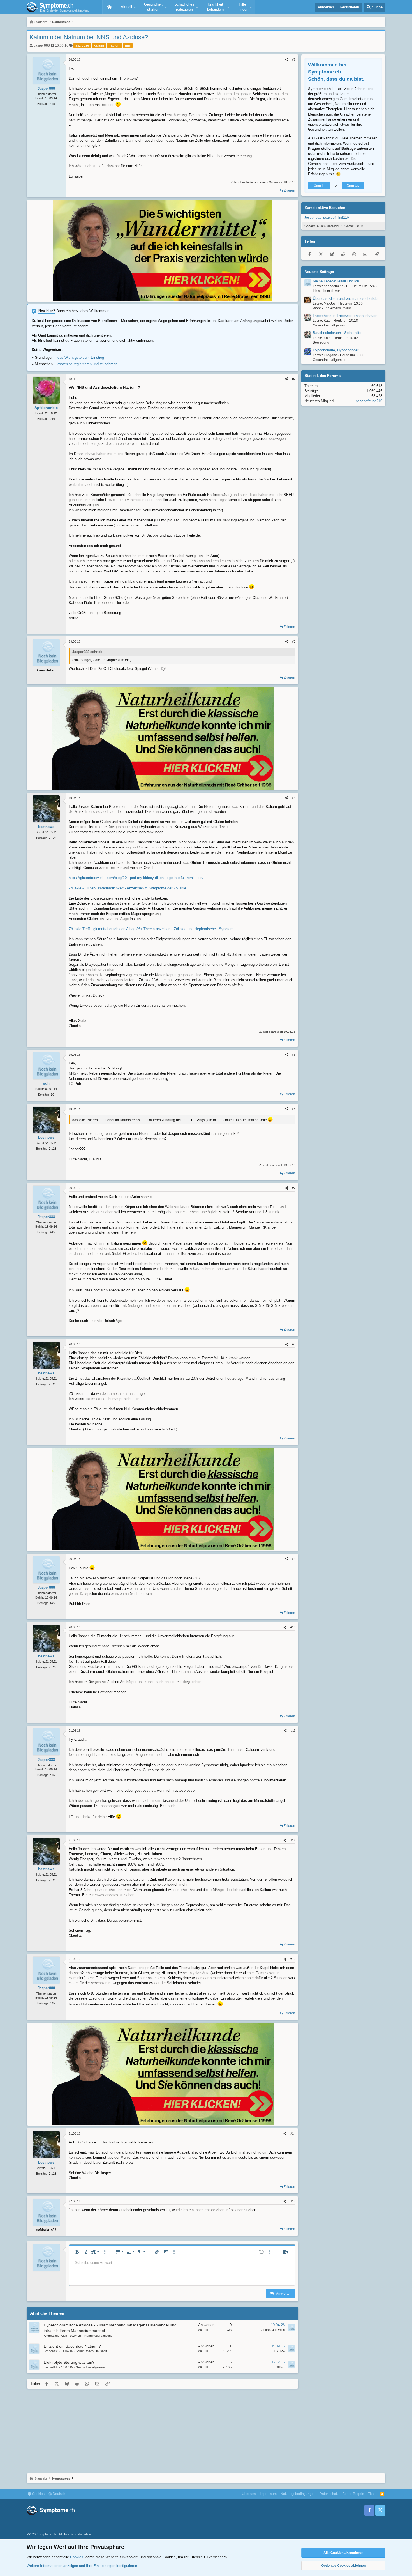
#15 (293, 2201)
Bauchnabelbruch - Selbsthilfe (337, 333)
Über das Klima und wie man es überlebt (346, 299)
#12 (293, 1840)
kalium (99, 45)
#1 (294, 59)
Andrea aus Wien (55, 2336)
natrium (114, 45)
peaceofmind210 (336, 218)
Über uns (249, 2494)
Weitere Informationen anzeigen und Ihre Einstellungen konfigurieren (82, 2566)
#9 (294, 1559)
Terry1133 (278, 2351)
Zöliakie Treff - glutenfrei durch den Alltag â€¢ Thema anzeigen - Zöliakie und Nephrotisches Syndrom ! (152, 929)
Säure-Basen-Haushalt (91, 2351)
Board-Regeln (353, 2494)
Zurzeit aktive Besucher (325, 208)
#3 (294, 641)
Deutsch (59, 2494)
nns (128, 45)
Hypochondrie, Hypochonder (336, 350)
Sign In (319, 185)
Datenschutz (329, 2494)
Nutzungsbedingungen (298, 2494)
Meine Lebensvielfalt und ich (336, 281)
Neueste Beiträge (319, 272)
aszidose (82, 45)
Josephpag (313, 218)
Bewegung (321, 343)
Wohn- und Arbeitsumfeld (332, 308)
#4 (294, 798)
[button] (128, 7)
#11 (293, 1731)
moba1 (280, 2367)
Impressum (268, 2494)
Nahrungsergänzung (98, 2336)
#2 (294, 379)
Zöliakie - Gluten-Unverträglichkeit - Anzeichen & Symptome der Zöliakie (127, 888)
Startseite (109, 7)
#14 (293, 2133)
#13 (293, 1959)
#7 (294, 1188)
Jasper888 (42, 45)
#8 (294, 1344)
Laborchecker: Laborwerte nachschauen (345, 316)
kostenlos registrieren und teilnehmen (87, 364)
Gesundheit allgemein (90, 2367)
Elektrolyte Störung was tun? (69, 2362)
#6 (294, 1109)
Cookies (38, 2494)
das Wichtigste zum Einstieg (81, 357)
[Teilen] (287, 60)
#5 (294, 1055)
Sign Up (353, 185)
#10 (293, 1627)
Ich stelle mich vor (326, 291)
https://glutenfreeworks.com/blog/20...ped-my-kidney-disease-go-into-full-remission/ (136, 878)
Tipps (372, 2494)
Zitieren (289, 190)
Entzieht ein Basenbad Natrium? (72, 2346)
